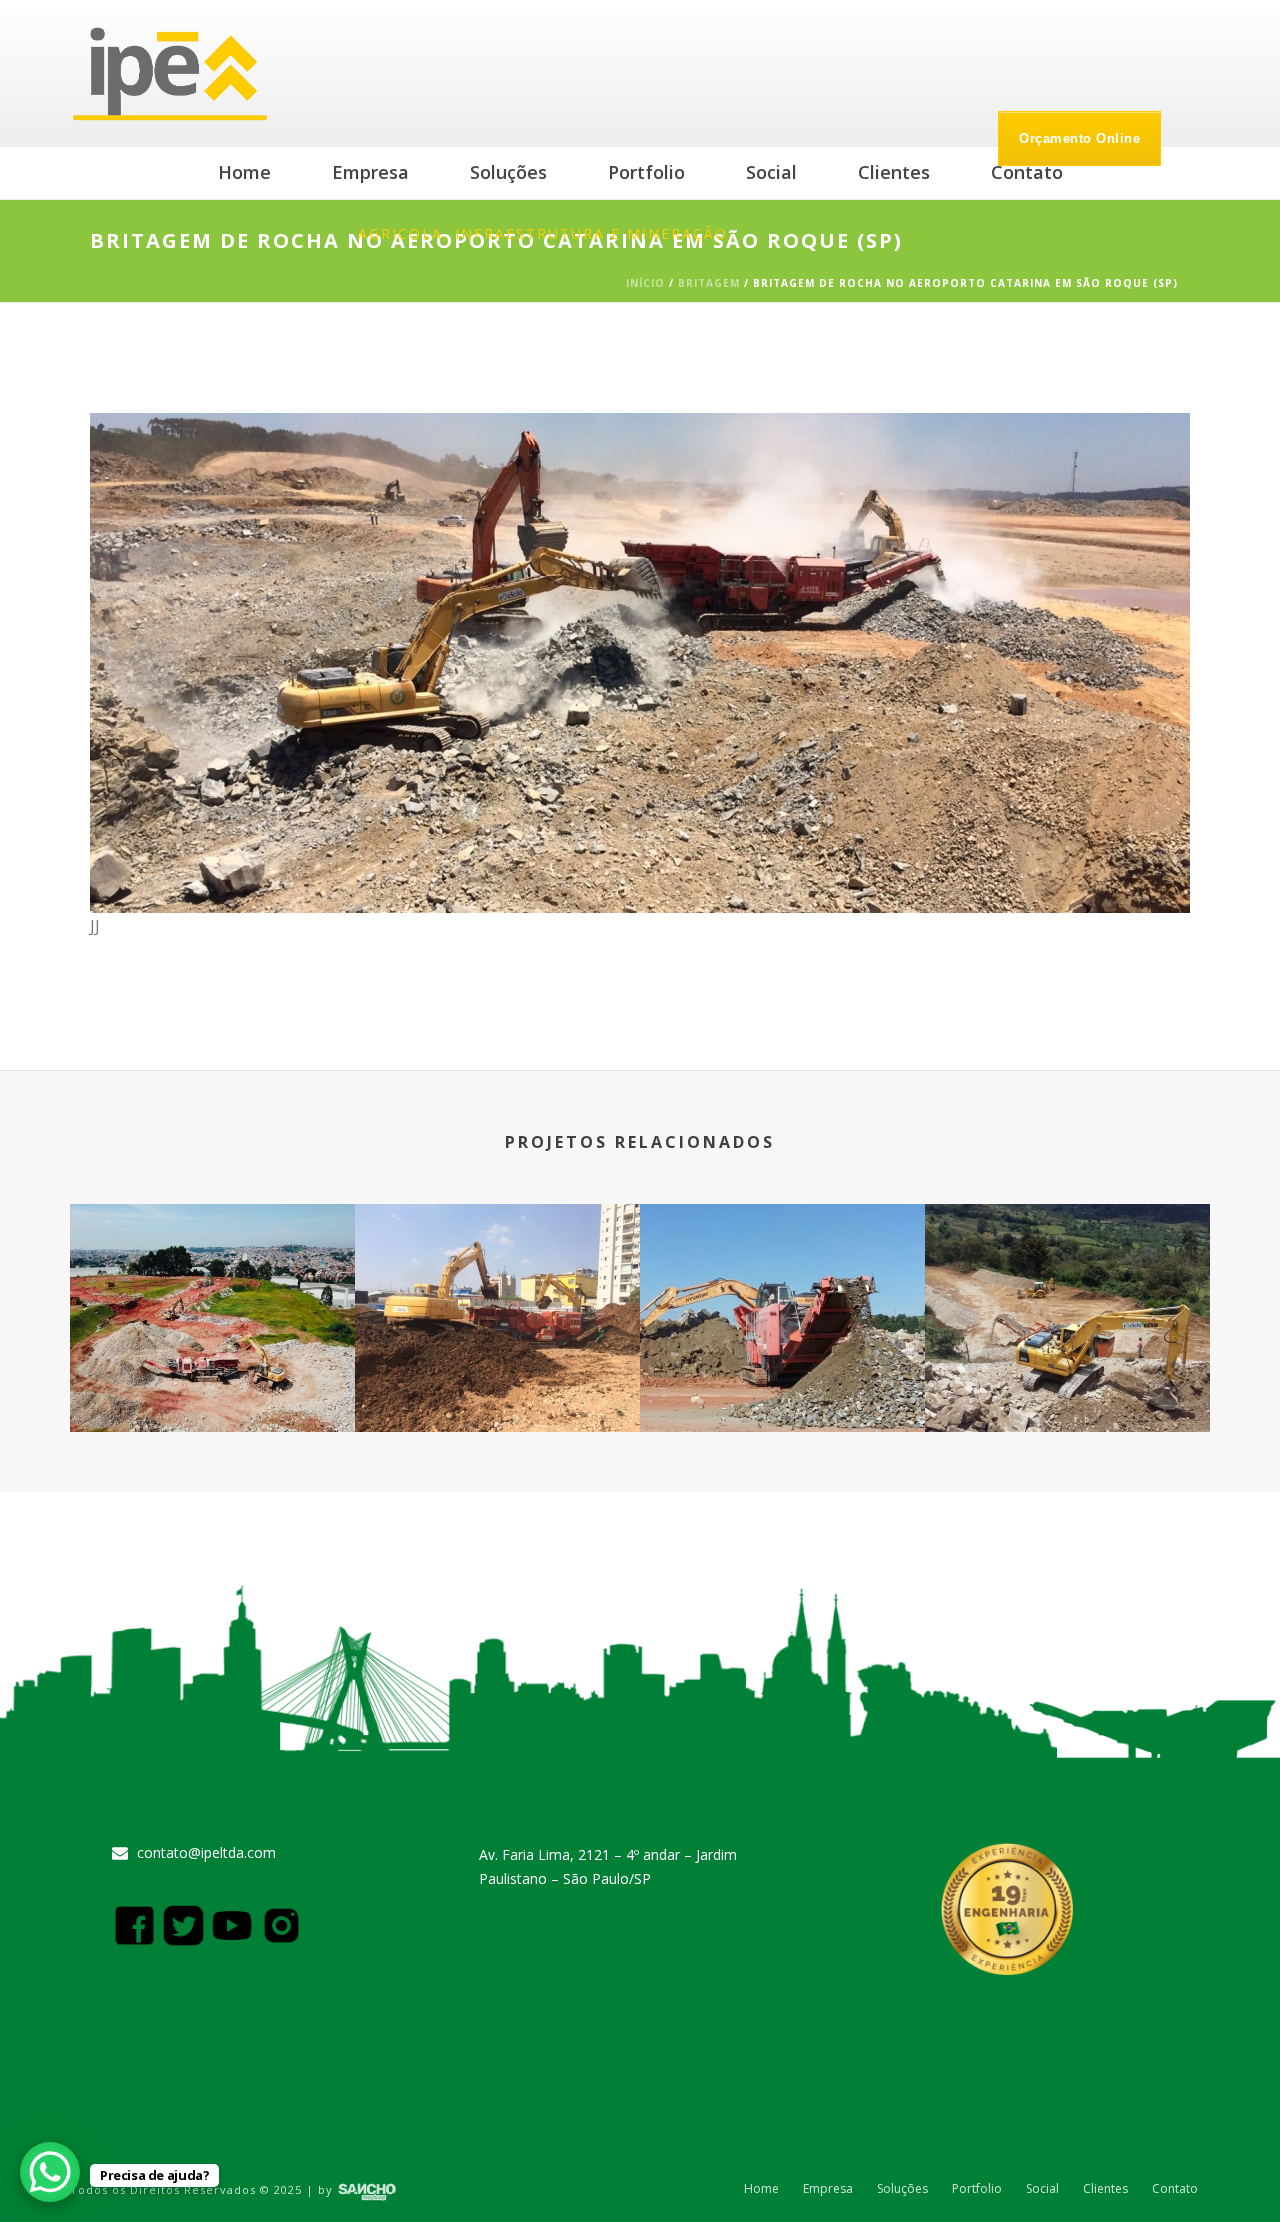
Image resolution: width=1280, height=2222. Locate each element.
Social (771, 172)
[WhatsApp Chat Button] (50, 2172)
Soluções (508, 172)
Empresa (370, 172)
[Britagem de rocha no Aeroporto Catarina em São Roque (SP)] (640, 661)
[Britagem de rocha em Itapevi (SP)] (782, 1283)
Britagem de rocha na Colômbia (1068, 1378)
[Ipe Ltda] (171, 73)
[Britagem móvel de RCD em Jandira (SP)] (212, 1283)
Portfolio (646, 172)
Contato (1027, 172)
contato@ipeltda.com (206, 1853)
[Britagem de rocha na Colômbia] (1067, 1283)
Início (645, 283)
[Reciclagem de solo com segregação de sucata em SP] (497, 1283)
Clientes (894, 172)
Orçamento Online (1079, 138)
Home (244, 172)
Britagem (709, 283)
